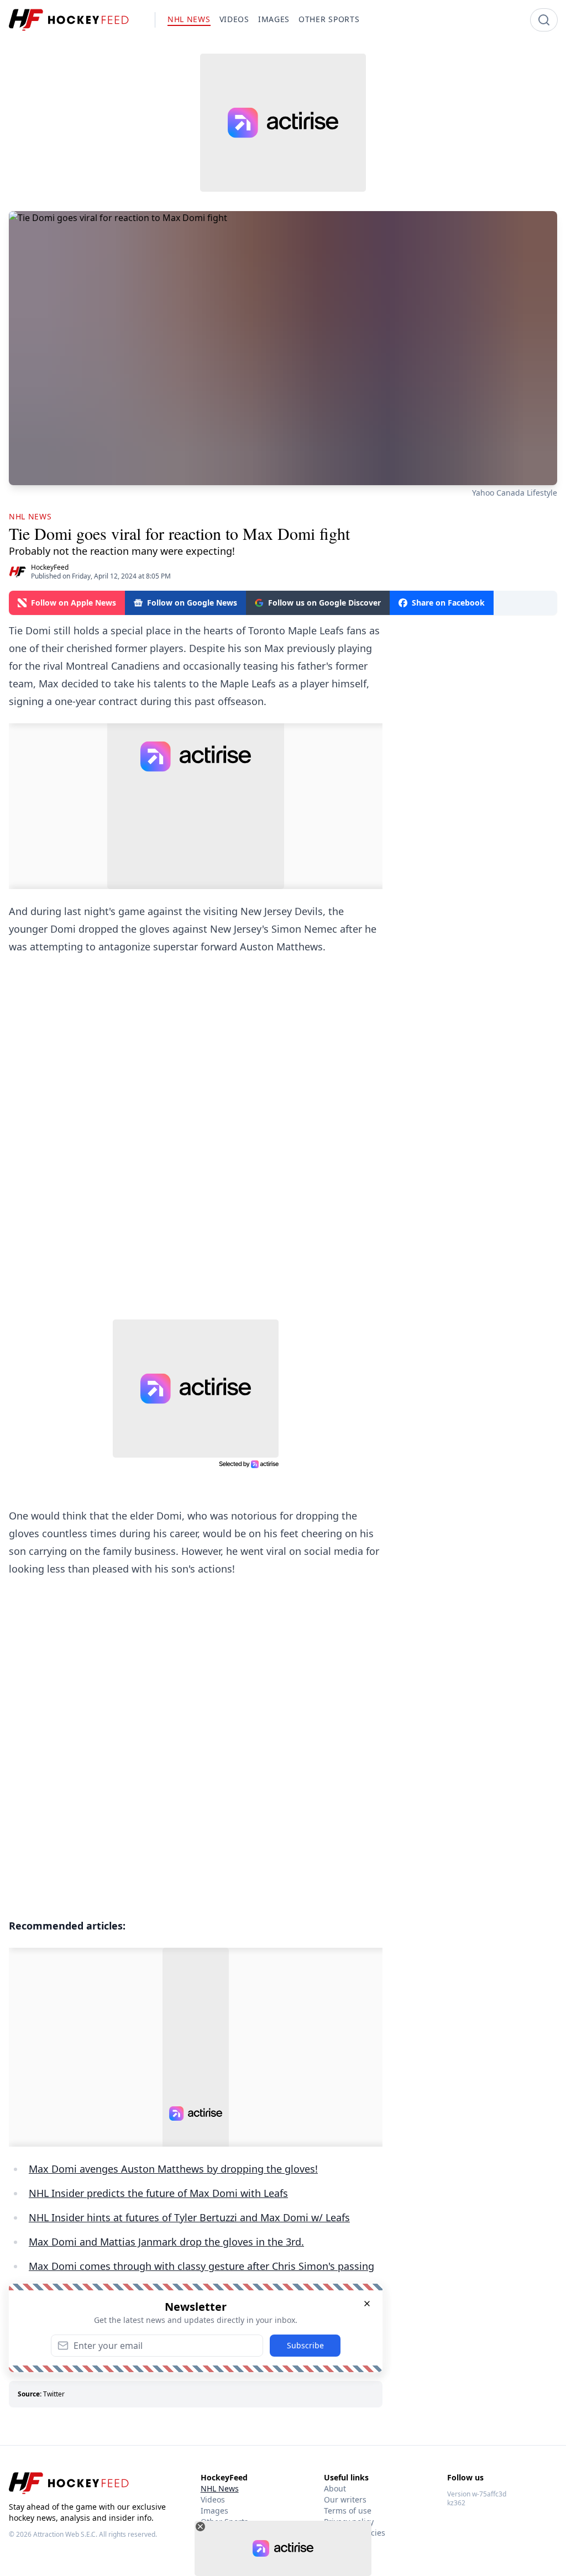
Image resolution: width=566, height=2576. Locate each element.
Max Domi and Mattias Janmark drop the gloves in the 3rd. (166, 2242)
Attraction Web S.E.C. (65, 2534)
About (335, 2488)
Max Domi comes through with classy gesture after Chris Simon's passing (201, 2266)
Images (214, 2511)
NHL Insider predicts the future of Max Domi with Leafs (158, 2193)
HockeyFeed (50, 567)
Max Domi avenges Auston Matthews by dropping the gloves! (173, 2169)
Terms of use (348, 2511)
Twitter (54, 2394)
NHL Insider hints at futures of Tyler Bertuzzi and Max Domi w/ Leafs (189, 2217)
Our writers (345, 2499)
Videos (213, 2499)
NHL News (220, 2488)
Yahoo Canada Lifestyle (515, 493)
